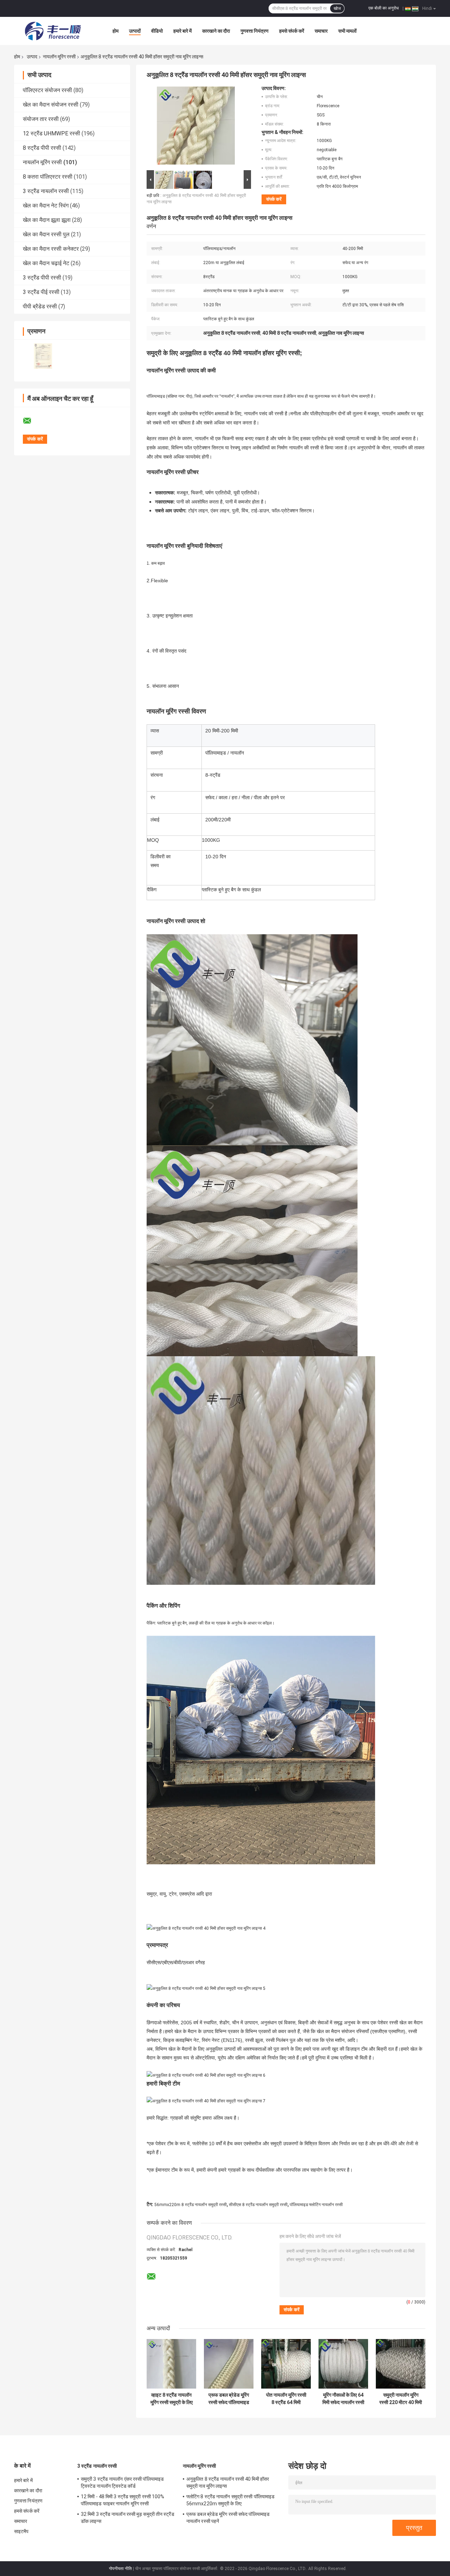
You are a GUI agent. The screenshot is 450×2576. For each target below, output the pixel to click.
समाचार (321, 31)
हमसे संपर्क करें (292, 31)
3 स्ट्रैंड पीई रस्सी (41, 292)
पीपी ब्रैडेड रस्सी (40, 306)
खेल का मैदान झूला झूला (47, 220)
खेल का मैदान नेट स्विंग (46, 206)
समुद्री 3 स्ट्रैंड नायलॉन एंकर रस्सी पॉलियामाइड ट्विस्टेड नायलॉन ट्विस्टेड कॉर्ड (122, 2482)
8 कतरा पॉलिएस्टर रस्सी (48, 177)
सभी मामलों (347, 31)
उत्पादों (135, 31)
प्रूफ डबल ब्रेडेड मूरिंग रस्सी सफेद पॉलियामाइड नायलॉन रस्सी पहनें (229, 2399)
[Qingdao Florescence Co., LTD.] (53, 31)
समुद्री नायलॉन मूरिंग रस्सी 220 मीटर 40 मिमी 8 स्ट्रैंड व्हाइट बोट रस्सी (401, 2399)
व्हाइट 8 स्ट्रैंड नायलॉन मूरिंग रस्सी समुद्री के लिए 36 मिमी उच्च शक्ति (172, 2399)
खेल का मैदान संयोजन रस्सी (51, 105)
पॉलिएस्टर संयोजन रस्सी (47, 90)
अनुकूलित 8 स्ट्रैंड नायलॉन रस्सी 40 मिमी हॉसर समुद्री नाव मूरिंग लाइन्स (228, 2482)
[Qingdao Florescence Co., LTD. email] (32, 421)
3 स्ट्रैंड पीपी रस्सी (42, 278)
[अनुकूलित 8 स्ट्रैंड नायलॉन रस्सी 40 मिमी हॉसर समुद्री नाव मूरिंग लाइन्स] (196, 127)
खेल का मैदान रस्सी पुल (46, 234)
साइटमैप (21, 2531)
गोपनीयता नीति (120, 2569)
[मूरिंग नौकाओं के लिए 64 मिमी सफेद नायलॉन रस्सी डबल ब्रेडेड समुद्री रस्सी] (343, 2364)
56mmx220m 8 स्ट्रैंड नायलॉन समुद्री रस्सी (191, 2205)
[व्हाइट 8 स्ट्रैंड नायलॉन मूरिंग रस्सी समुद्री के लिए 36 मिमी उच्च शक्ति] (171, 2364)
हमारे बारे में (182, 31)
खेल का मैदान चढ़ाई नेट (46, 263)
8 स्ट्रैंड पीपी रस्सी (42, 148)
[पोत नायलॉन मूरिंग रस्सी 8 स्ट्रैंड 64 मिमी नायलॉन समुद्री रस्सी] (286, 2364)
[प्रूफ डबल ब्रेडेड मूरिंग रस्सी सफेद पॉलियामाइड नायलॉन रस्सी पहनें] (229, 2364)
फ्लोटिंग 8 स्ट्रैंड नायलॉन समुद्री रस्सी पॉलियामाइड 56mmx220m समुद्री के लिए (230, 2500)
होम (115, 31)
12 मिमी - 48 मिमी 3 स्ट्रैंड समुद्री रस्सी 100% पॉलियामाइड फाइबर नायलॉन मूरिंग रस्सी (123, 2500)
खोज (337, 8)
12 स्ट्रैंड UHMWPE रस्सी (52, 133)
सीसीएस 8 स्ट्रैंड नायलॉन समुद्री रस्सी (258, 2205)
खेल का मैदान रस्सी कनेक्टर (51, 249)
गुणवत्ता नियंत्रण (255, 31)
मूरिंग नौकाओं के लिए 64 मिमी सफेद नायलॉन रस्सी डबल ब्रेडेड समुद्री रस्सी (343, 2399)
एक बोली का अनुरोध (384, 8)
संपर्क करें (274, 199)
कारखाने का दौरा (216, 31)
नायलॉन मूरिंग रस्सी (59, 57)
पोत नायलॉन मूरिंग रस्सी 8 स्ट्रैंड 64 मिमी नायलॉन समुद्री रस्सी (286, 2399)
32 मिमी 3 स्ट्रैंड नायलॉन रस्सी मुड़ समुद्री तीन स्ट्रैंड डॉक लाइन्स (128, 2518)
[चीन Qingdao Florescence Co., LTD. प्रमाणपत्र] (43, 356)
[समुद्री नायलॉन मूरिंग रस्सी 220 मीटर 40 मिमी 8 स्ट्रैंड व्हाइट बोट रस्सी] (401, 2364)
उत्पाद (32, 57)
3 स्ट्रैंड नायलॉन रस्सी (46, 191)
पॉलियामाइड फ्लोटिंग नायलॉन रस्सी (316, 2205)
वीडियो (157, 31)
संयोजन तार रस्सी (41, 119)
